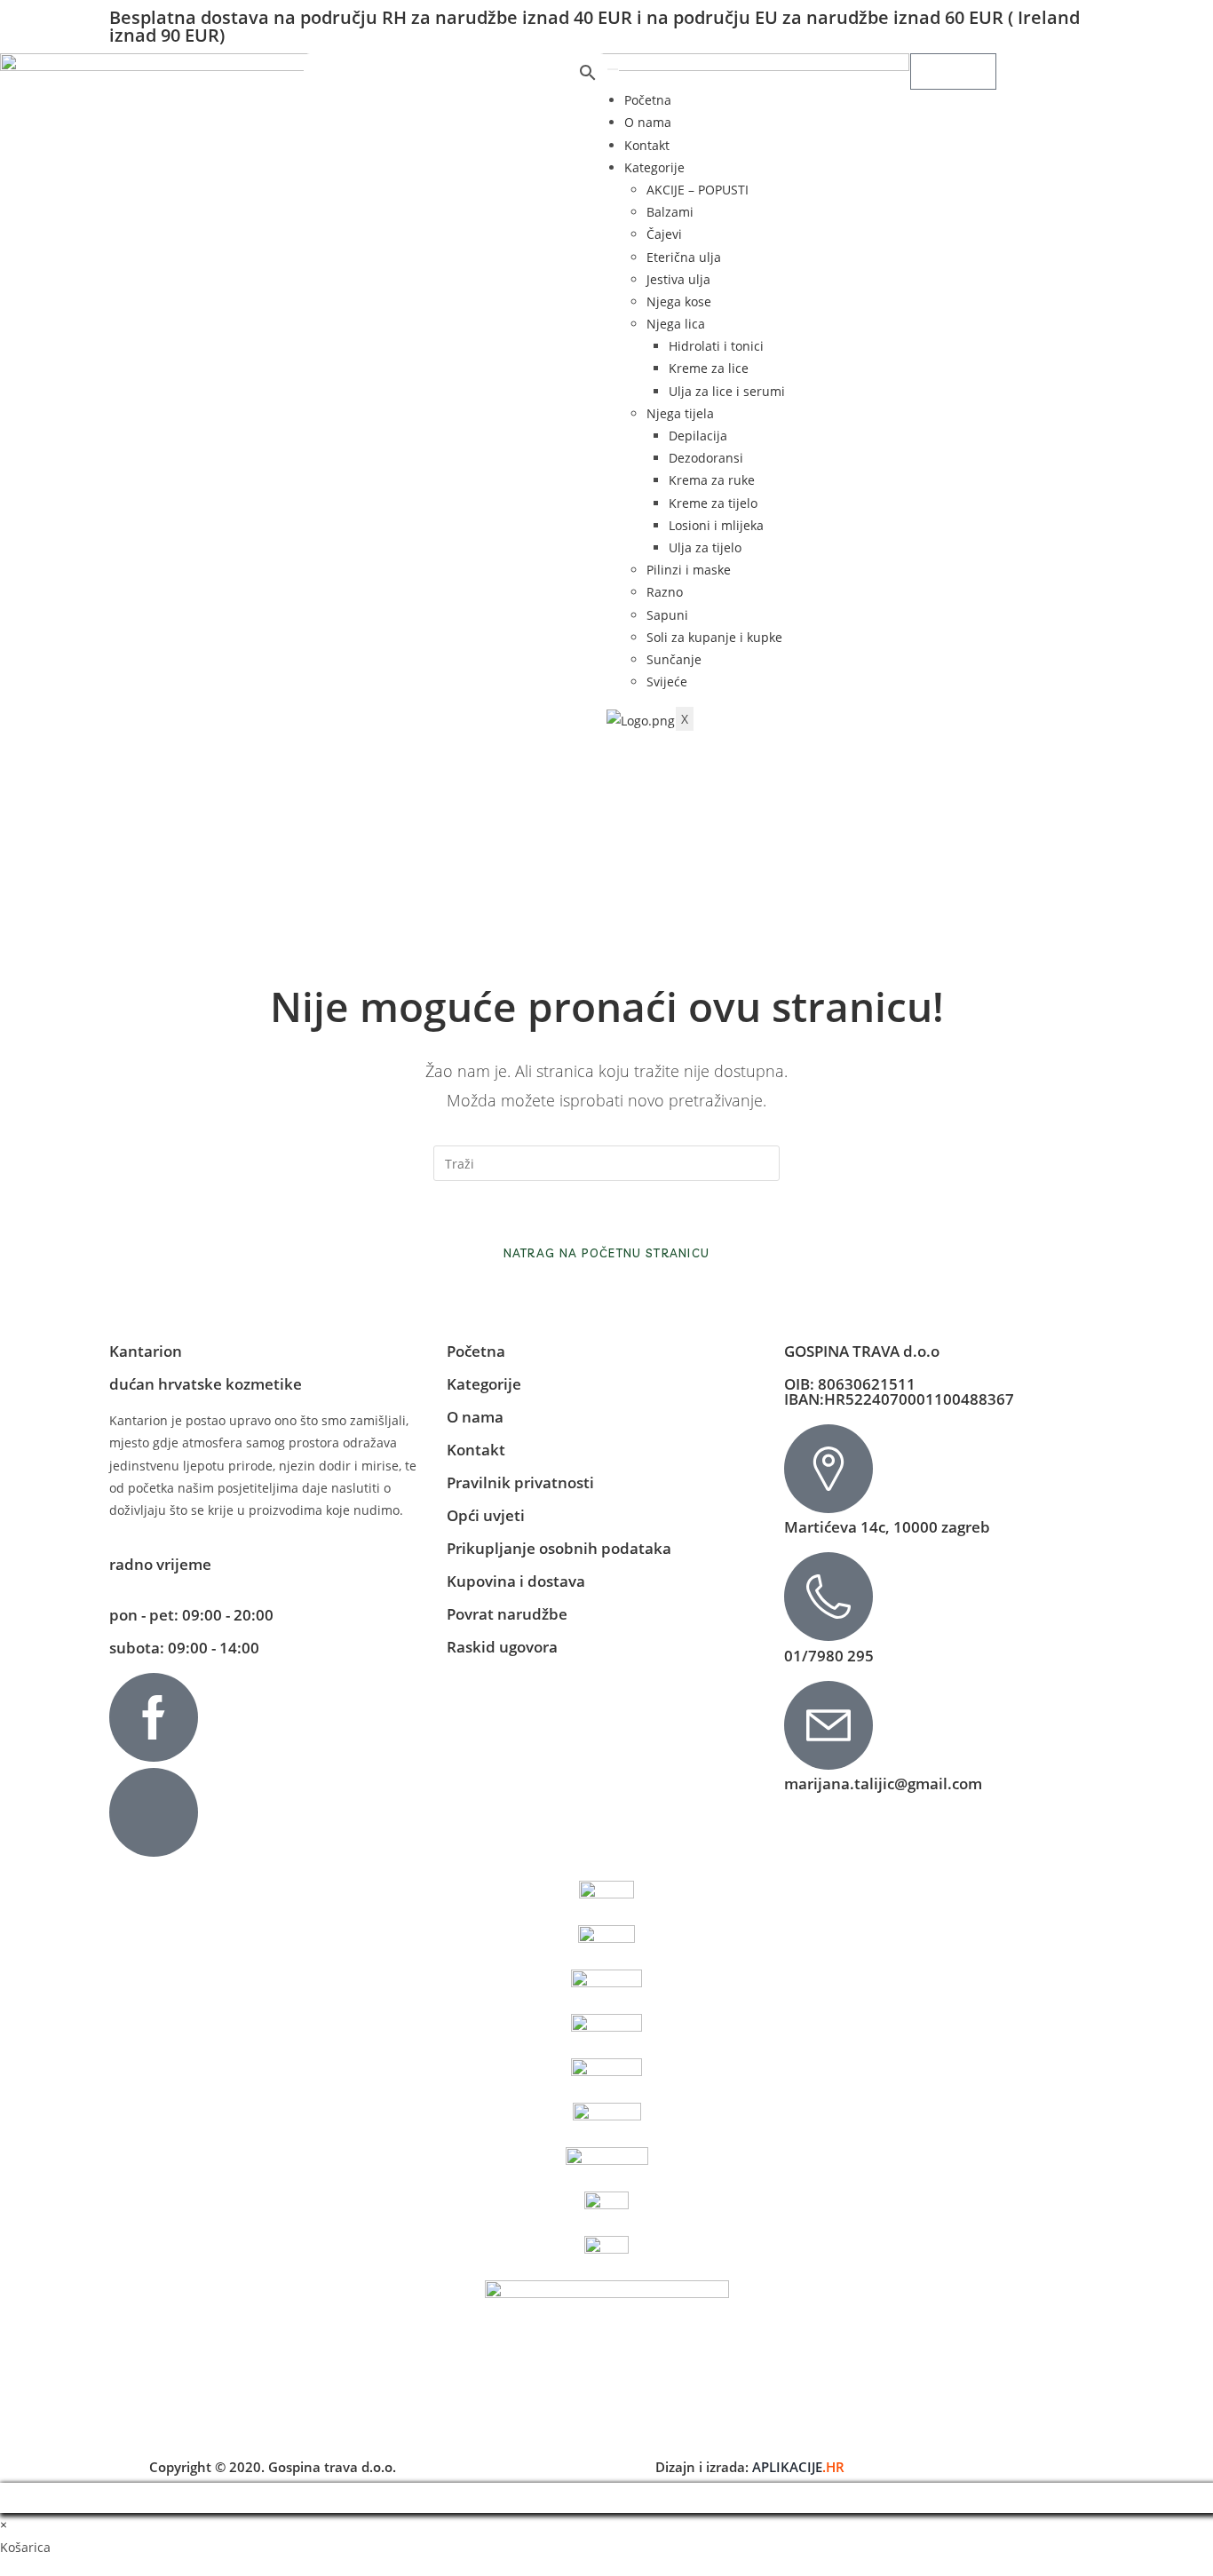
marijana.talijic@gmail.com (883, 1783)
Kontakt (647, 145)
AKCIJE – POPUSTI (698, 190)
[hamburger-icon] (613, 69)
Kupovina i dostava (516, 1581)
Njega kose (679, 301)
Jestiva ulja (678, 279)
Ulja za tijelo (705, 547)
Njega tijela (680, 413)
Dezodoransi (706, 458)
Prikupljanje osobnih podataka (559, 1548)
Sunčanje (674, 659)
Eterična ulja (684, 257)
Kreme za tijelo (713, 503)
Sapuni (667, 615)
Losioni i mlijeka (716, 525)
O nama (648, 122)
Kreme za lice (709, 368)
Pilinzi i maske (689, 570)
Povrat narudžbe (507, 1614)
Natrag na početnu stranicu (607, 1253)
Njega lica (676, 324)
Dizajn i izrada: (750, 2467)
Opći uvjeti (486, 1515)
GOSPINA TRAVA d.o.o (862, 1351)
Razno (665, 592)
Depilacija (698, 436)
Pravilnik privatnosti (520, 1482)
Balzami (670, 212)
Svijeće (667, 682)
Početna (648, 100)
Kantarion (146, 1351)
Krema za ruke (712, 480)
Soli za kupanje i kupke (714, 637)
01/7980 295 (829, 1656)
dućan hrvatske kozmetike (206, 1384)
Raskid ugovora (502, 1647)
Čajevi (664, 234)
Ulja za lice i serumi (727, 391)
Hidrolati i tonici (716, 346)
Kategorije (654, 167)
